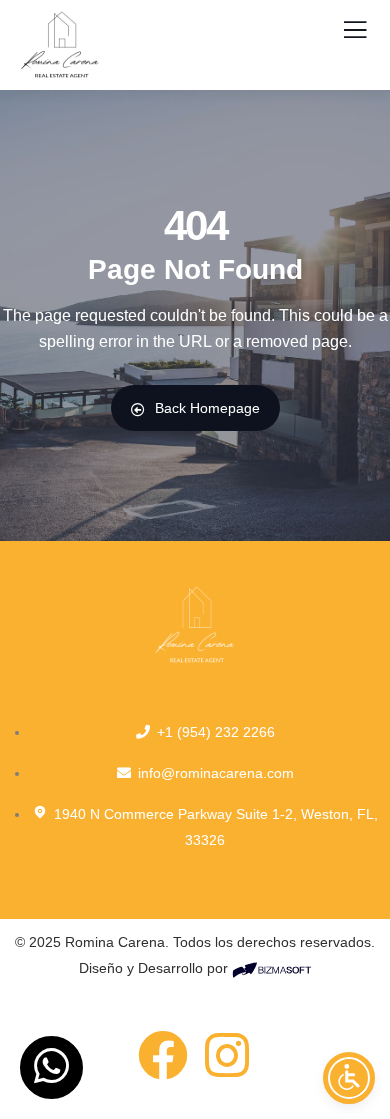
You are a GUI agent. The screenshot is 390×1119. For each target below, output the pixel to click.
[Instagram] (227, 1055)
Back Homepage (207, 408)
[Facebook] (163, 1055)
